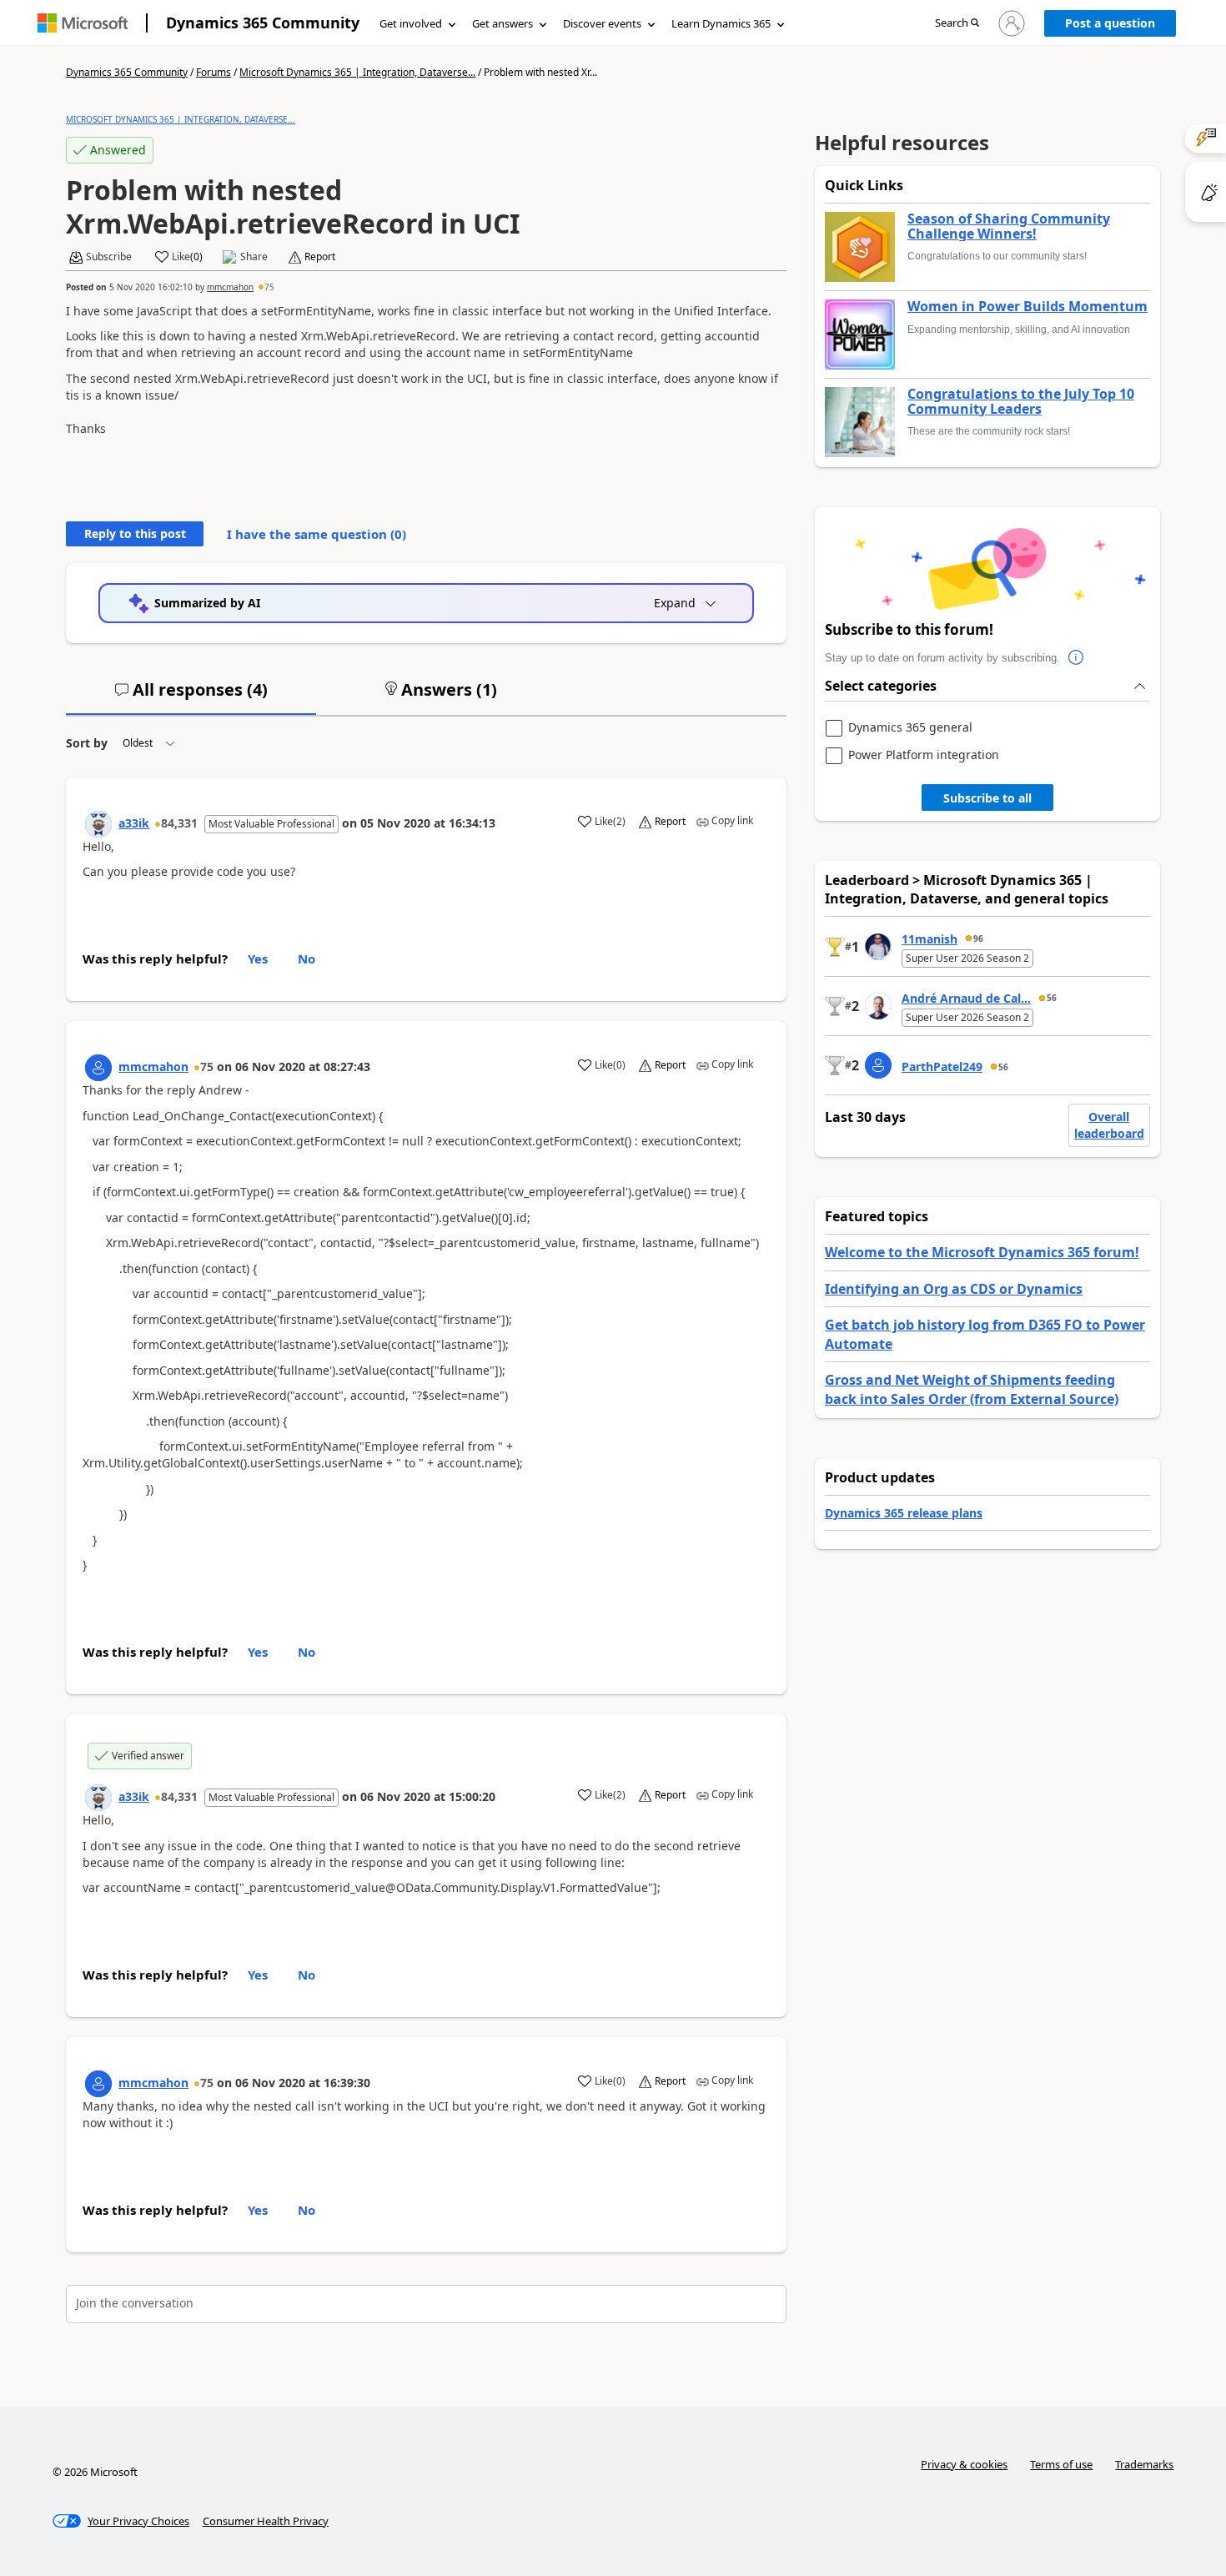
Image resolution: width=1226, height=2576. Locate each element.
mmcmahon (230, 287)
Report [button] (320, 257)
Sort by (87, 743)
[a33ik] (98, 824)
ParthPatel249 (942, 1067)
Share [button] (254, 257)
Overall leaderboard (1109, 1125)
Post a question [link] (1110, 23)
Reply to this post (135, 533)
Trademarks (1144, 2464)
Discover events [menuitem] (602, 23)
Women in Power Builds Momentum (1028, 307)
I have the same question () (317, 534)
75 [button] (269, 287)
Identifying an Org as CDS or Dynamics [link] (954, 1289)
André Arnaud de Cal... (966, 998)
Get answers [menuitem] (502, 23)
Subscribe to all (987, 798)
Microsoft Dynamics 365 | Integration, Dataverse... (357, 72)
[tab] (191, 697)
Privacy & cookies (964, 2464)
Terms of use (1061, 2464)
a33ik (134, 823)
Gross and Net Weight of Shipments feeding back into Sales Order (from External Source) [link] (972, 1389)
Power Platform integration (924, 755)
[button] (957, 24)
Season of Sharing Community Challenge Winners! (1009, 226)
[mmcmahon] (98, 1068)
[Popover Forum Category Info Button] (1077, 658)
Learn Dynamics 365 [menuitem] (721, 23)
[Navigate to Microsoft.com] (83, 23)
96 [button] (978, 938)
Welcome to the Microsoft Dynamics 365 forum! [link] (982, 1252)
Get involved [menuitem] (411, 23)
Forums (214, 72)
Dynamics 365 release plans (904, 1513)
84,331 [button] (179, 823)
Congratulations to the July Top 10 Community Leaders (1021, 402)
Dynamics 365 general (910, 728)
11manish (930, 939)
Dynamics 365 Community (263, 23)
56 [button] (1052, 998)
